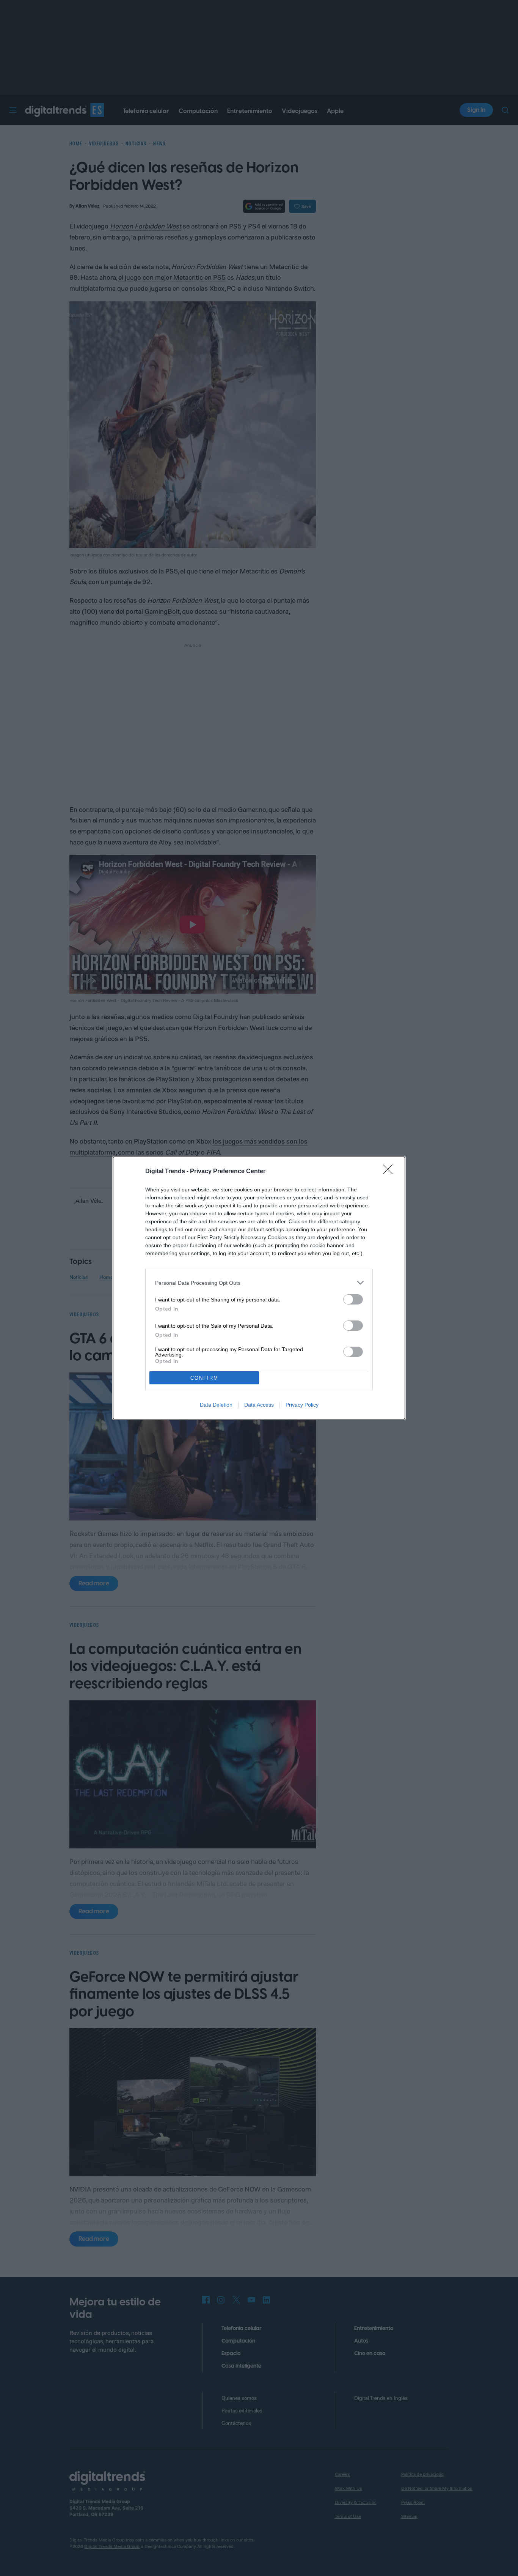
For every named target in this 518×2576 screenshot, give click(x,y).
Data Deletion (216, 1405)
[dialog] (259, 1288)
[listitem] (259, 1283)
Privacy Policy (302, 1405)
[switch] (353, 1299)
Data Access (259, 1405)
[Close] (390, 1172)
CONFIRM (204, 1378)
